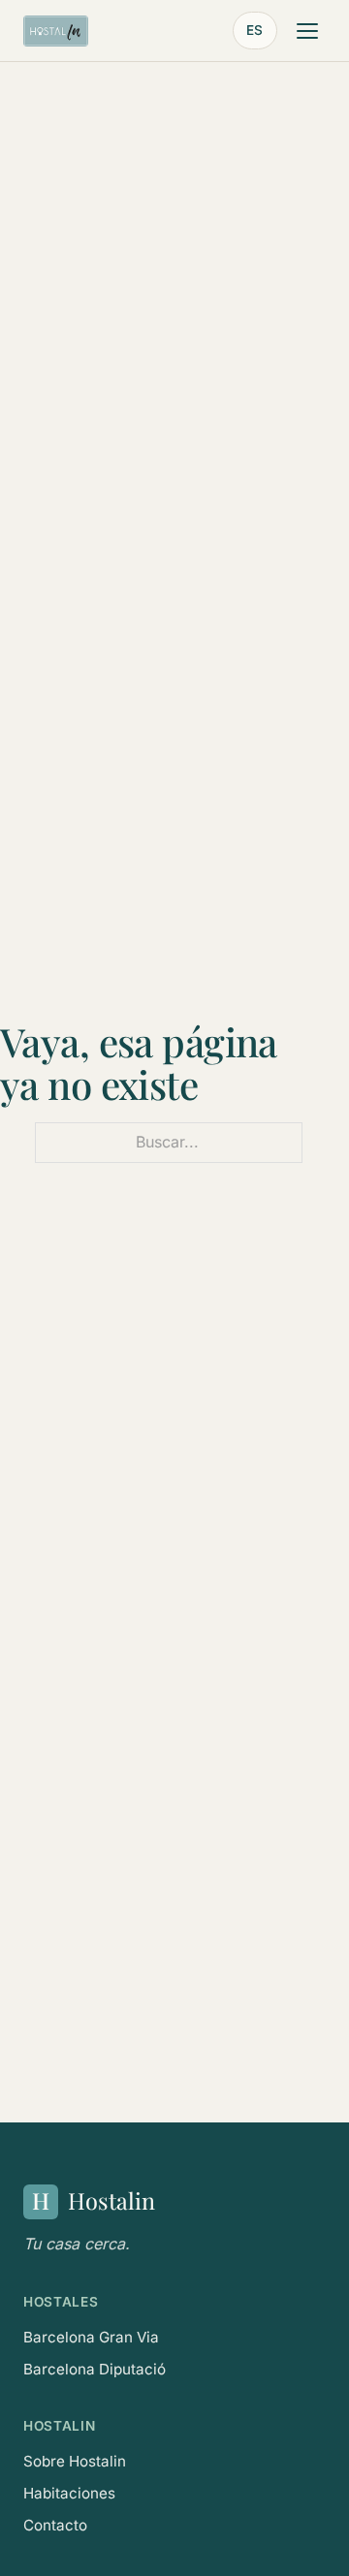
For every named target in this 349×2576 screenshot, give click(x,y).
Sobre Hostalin (75, 2461)
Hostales (61, 2302)
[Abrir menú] (307, 31)
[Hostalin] (56, 31)
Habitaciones (69, 2493)
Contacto (55, 2525)
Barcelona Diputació (95, 2369)
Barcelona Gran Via (91, 2337)
